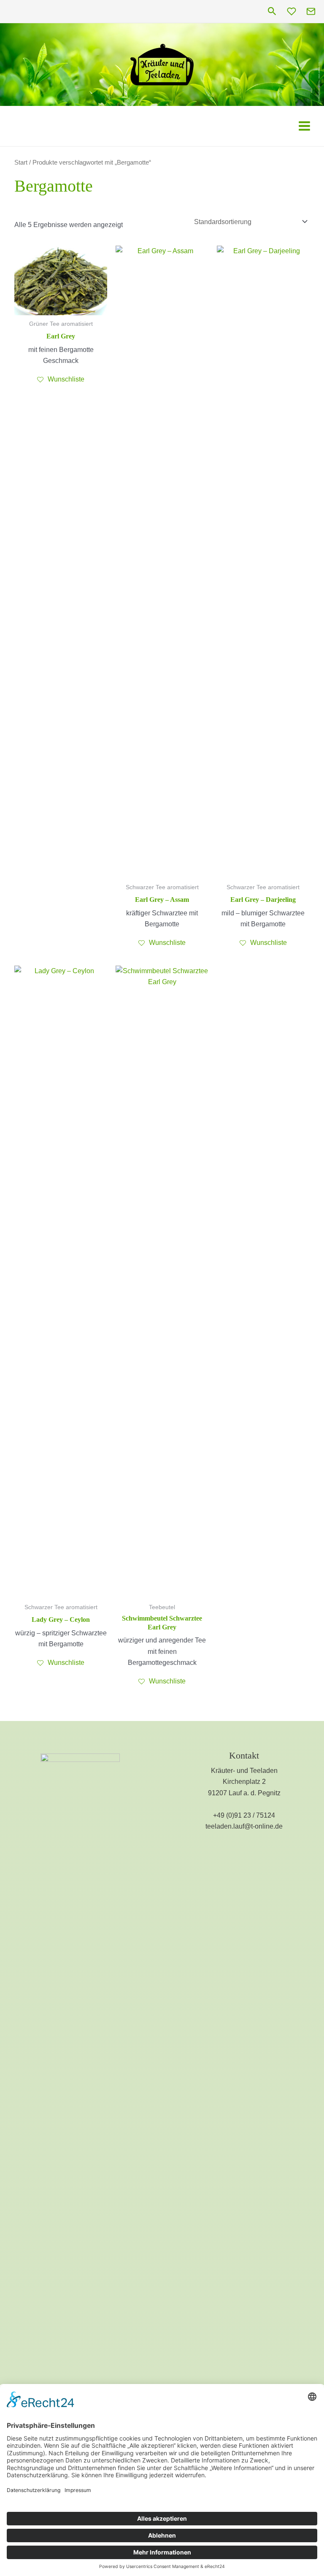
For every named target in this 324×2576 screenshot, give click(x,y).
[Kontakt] (311, 11)
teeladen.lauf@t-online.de (244, 1826)
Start (21, 162)
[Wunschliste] (292, 11)
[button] (272, 12)
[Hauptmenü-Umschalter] (304, 126)
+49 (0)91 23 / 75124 (244, 1815)
